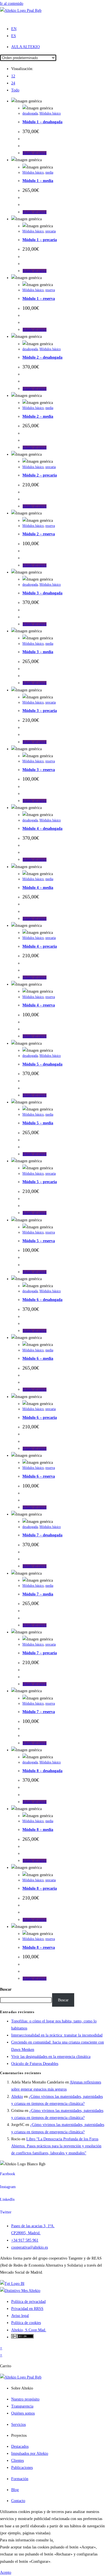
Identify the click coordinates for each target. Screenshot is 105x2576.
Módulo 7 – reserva (39, 1712)
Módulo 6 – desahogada (42, 1300)
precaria (51, 231)
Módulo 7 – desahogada (42, 1535)
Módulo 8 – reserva (39, 1947)
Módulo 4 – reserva (39, 1005)
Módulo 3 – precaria (40, 711)
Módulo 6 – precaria (40, 1418)
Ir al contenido (12, 4)
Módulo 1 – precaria (40, 240)
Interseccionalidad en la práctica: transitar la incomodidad (57, 2035)
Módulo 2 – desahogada (42, 357)
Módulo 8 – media (38, 1830)
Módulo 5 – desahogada (42, 1064)
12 (13, 76)
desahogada (30, 113)
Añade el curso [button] (35, 153)
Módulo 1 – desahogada (42, 122)
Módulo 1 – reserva (39, 299)
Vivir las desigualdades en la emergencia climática (51, 2057)
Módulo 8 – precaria (40, 1888)
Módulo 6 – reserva (39, 1476)
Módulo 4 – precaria (40, 946)
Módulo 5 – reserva (39, 1241)
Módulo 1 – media (38, 181)
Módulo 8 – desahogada (42, 1771)
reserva (50, 290)
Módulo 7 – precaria (40, 1653)
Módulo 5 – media (38, 1123)
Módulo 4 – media (38, 888)
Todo (15, 90)
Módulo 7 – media (38, 1594)
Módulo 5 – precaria (40, 1182)
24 (13, 83)
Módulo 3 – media (38, 652)
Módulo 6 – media (38, 1358)
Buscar (6, 1989)
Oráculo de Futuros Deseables (35, 2064)
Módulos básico (50, 113)
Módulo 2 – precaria (40, 475)
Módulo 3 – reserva (39, 770)
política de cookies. (69, 2540)
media (49, 172)
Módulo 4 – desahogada (42, 829)
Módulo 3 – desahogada (42, 593)
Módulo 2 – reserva (39, 534)
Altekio (17, 2097)
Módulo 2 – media (38, 416)
